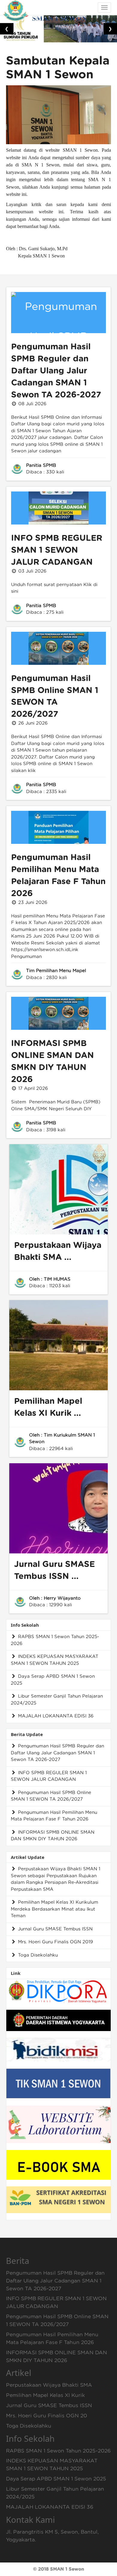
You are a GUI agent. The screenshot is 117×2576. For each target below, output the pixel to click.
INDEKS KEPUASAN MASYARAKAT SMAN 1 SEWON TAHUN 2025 (55, 1660)
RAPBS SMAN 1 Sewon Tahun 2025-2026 (55, 1640)
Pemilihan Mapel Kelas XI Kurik (45, 2395)
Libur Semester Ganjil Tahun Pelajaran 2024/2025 (57, 1700)
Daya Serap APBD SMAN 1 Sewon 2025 (53, 1680)
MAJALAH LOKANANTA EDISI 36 (55, 1716)
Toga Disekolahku (37, 1955)
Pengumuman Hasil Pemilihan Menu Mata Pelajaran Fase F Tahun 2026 (54, 1816)
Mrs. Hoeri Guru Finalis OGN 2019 (55, 1942)
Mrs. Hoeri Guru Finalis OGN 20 (46, 2416)
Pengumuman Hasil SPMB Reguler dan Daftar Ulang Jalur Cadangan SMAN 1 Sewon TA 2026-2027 (56, 371)
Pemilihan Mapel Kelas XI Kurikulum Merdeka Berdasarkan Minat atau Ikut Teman (54, 1909)
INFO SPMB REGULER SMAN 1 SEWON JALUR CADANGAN (57, 550)
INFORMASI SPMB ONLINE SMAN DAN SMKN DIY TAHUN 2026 (53, 1836)
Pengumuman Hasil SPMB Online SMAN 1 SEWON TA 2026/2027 (51, 1796)
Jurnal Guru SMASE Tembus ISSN (55, 1929)
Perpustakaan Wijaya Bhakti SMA (49, 2385)
